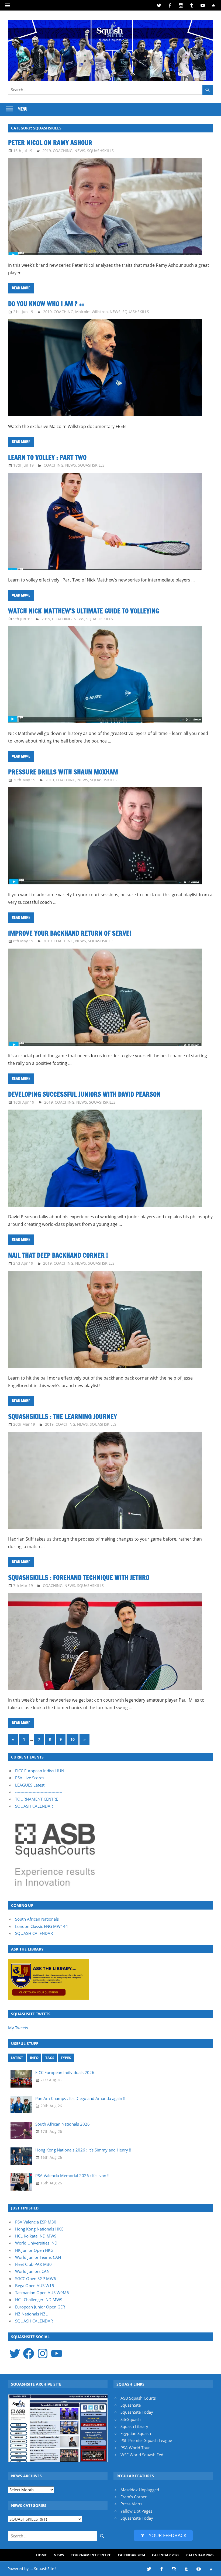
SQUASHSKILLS (100, 151)
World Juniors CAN (32, 2271)
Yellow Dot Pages (136, 2511)
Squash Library (134, 2426)
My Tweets (18, 2028)
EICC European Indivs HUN (40, 1771)
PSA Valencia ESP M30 (36, 2222)
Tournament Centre (91, 2555)
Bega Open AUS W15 (35, 2286)
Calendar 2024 (131, 2555)
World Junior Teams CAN (38, 2257)
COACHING (63, 151)
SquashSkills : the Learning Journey (63, 1417)
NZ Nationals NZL (31, 2314)
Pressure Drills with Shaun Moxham (63, 772)
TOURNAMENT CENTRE (37, 1799)
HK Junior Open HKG (34, 2250)
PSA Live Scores (30, 1778)
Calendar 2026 (200, 2555)
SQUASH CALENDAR (34, 1806)
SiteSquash (131, 2419)
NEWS (80, 151)
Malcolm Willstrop (91, 312)
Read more (21, 288)
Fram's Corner (134, 2497)
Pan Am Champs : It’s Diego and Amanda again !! (80, 2098)
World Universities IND (36, 2243)
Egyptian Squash (136, 2433)
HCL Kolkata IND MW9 (36, 2236)
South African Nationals (37, 1919)
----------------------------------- (39, 1792)
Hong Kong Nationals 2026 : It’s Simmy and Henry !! (83, 2150)
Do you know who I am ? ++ (46, 304)
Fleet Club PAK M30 (33, 2264)
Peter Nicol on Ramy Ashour (50, 143)
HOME (41, 2555)
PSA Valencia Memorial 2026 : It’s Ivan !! (72, 2175)
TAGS (50, 2058)
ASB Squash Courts (138, 2398)
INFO (34, 2058)
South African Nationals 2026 (63, 2124)
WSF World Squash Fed (142, 2455)
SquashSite (131, 2405)
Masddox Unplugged (140, 2490)
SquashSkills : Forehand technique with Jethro (79, 1578)
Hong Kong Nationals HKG (39, 2229)
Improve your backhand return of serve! (70, 933)
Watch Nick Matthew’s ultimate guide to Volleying (84, 611)
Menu (23, 109)
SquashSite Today (137, 2412)
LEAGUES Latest (30, 1785)
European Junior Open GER (40, 2307)
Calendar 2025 (166, 2555)
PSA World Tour (135, 2448)
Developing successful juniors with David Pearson (84, 1094)
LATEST (17, 2058)
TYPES (66, 2058)
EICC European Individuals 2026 (65, 2072)
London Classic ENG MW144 (42, 1926)
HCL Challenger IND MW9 (39, 2300)
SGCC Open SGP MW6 (36, 2279)
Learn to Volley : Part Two (47, 457)
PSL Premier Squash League (146, 2440)
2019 (47, 151)
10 (72, 1739)
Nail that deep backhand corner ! (58, 1255)
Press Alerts (131, 2504)
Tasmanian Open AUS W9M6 (42, 2293)
